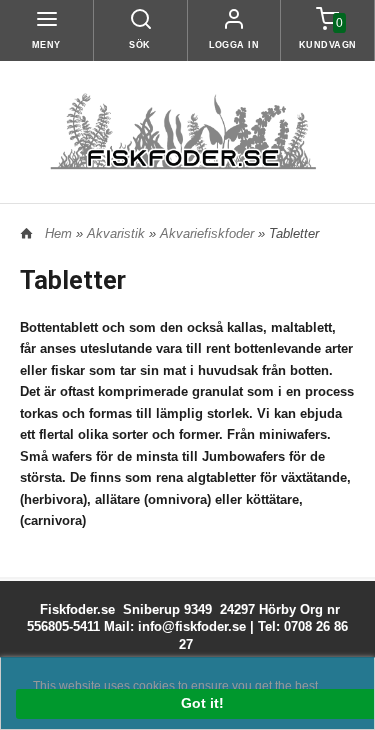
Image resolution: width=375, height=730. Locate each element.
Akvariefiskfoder (209, 233)
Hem (58, 233)
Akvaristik (118, 233)
